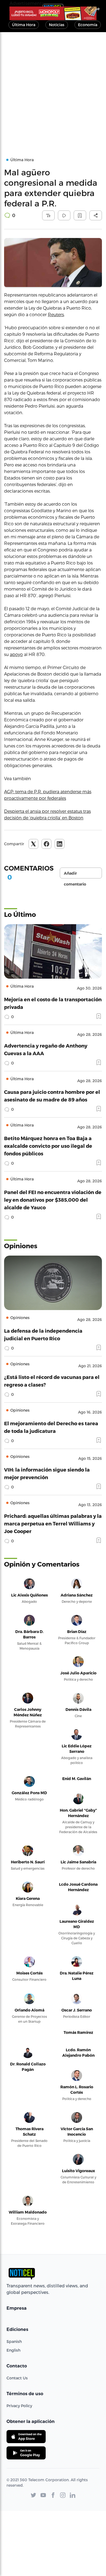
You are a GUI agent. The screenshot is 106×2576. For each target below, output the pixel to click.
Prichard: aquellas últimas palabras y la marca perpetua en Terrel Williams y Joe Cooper (53, 1523)
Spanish (14, 2341)
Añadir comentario (75, 875)
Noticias (57, 25)
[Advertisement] (53, 88)
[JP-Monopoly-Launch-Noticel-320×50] (53, 13)
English (13, 2350)
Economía (88, 25)
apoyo (16, 654)
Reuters (56, 314)
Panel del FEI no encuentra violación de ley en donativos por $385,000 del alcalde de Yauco (53, 1200)
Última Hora (24, 25)
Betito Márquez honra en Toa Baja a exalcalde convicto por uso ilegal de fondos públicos (48, 1146)
